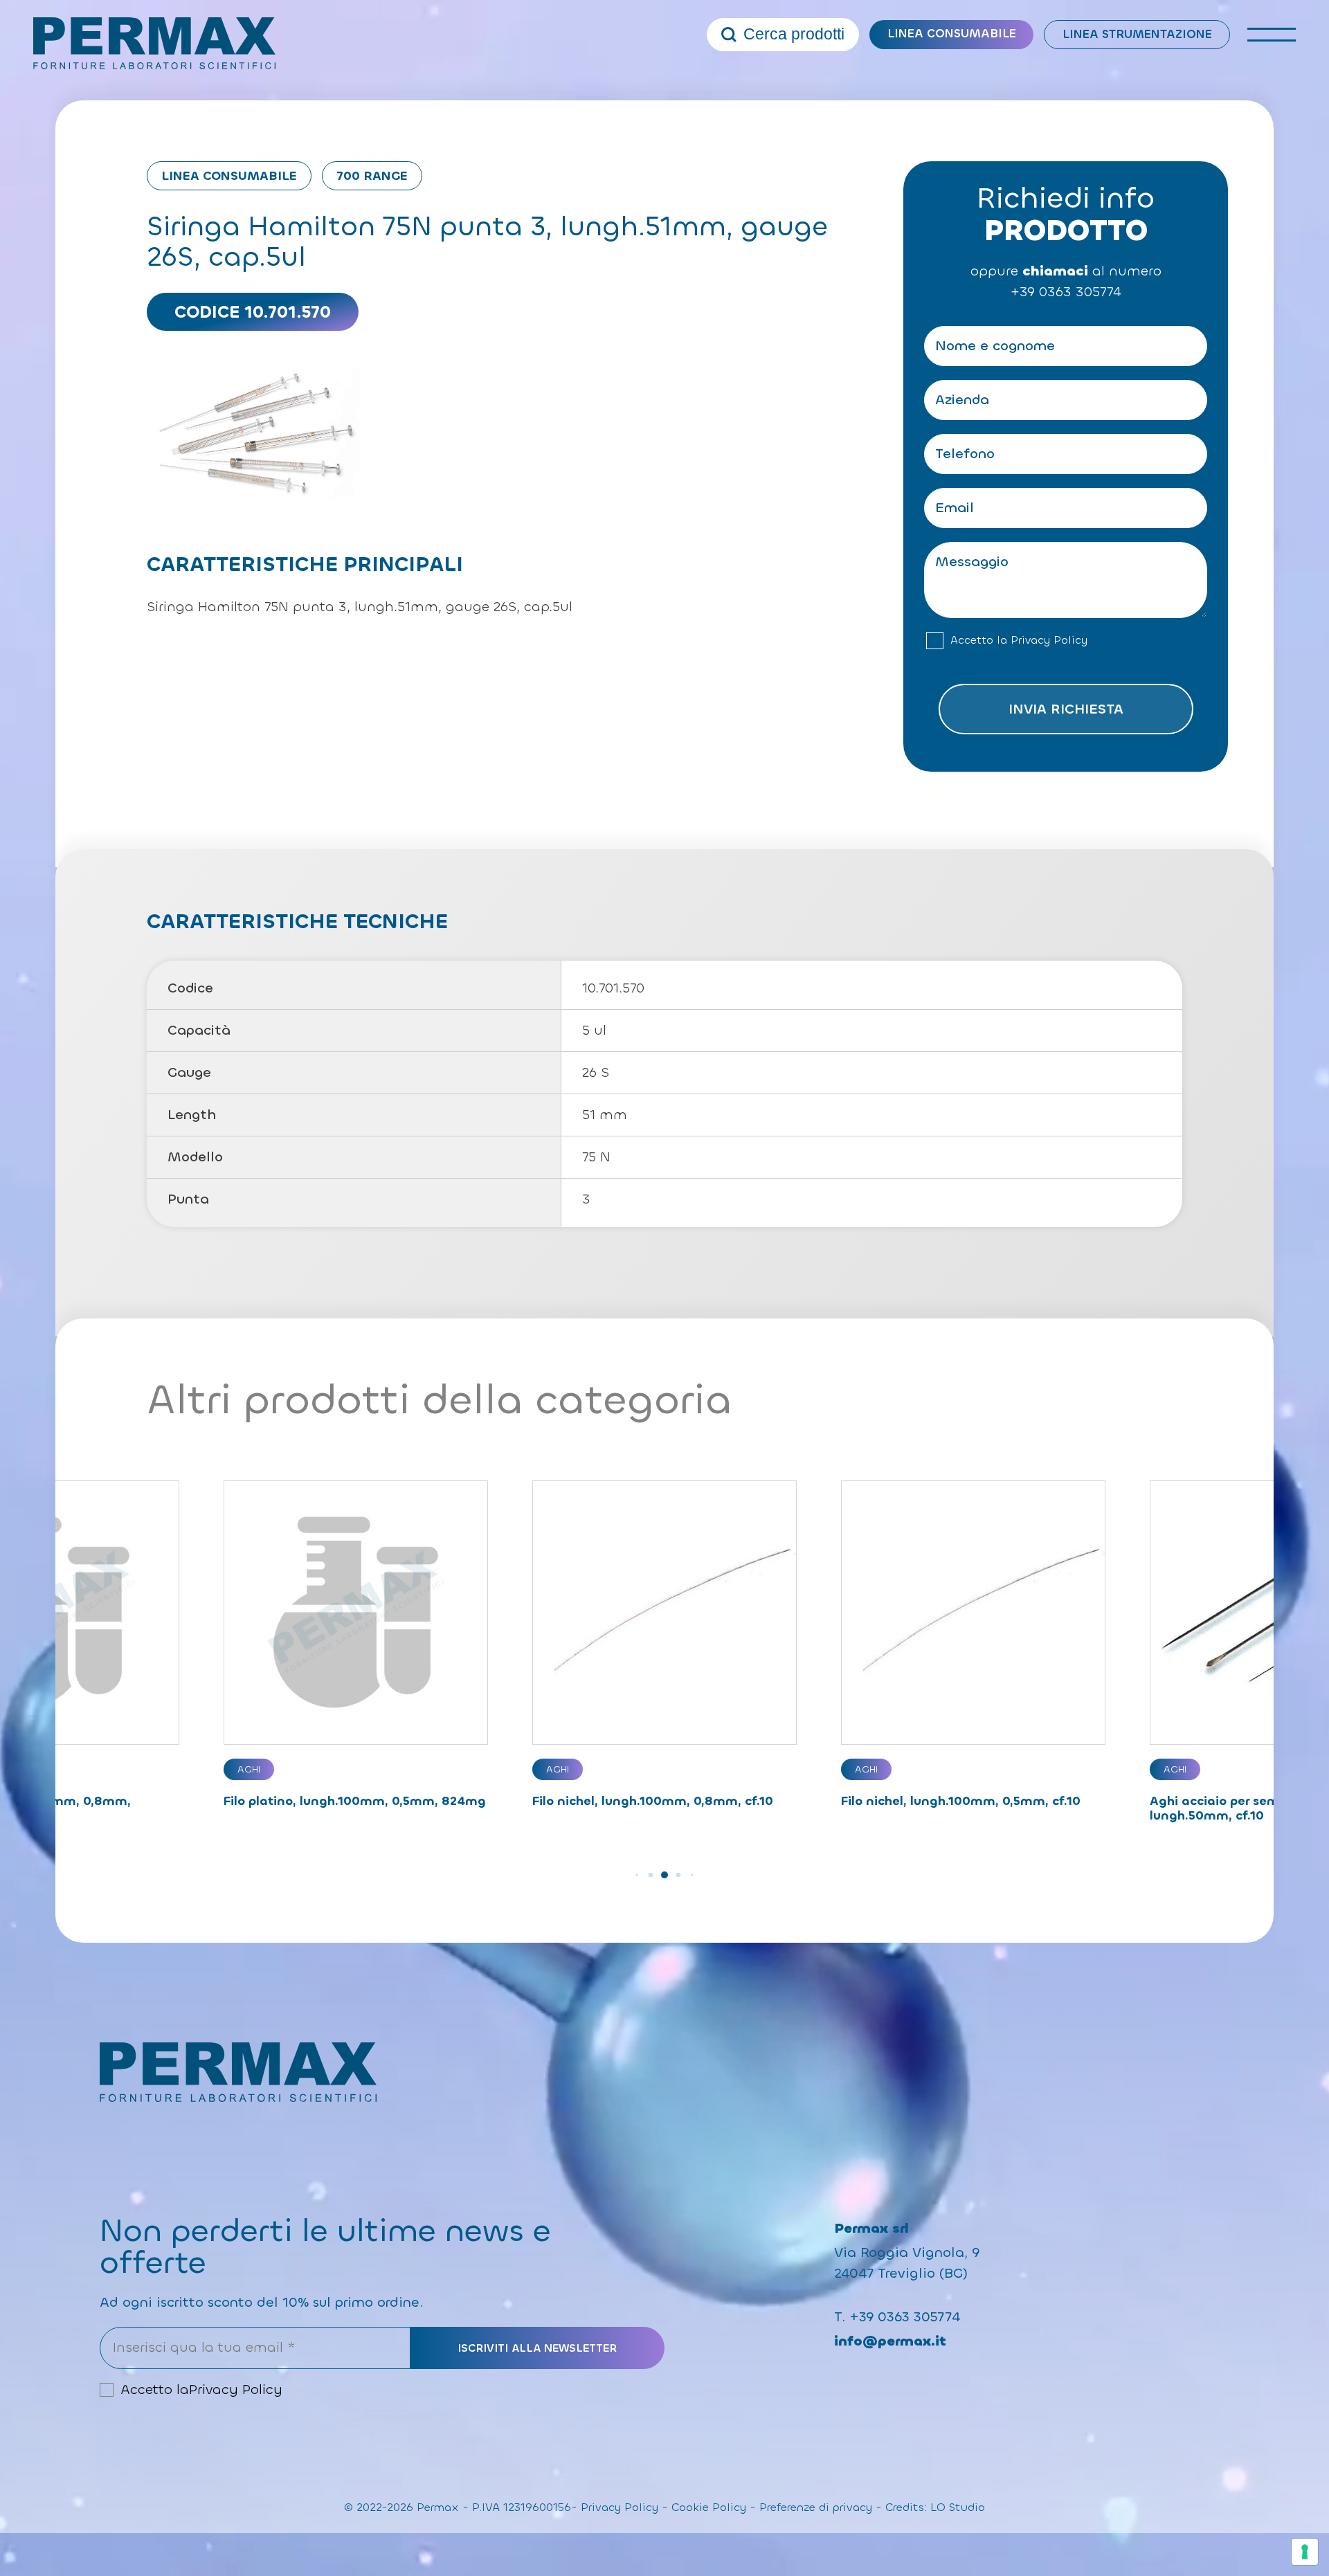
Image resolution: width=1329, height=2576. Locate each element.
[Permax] (154, 43)
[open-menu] (1272, 35)
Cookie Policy (709, 2507)
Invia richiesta (1066, 709)
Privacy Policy (1049, 640)
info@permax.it (890, 2341)
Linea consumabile (952, 34)
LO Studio (958, 2507)
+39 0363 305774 (1066, 292)
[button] (636, 1875)
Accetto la (1019, 640)
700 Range (372, 176)
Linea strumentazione (1137, 34)
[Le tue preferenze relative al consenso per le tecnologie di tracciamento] (1305, 2552)
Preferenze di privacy (816, 2507)
